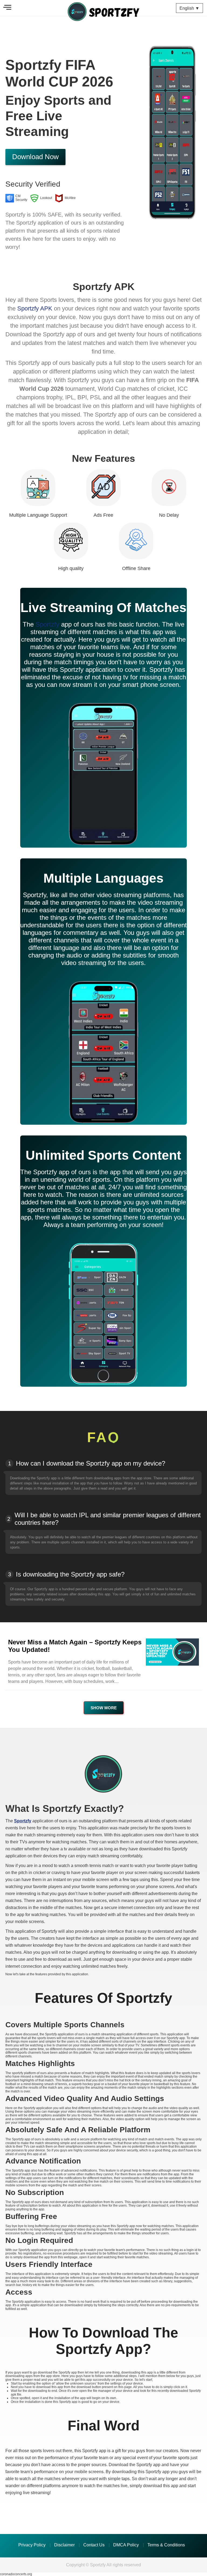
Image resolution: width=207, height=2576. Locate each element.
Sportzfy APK (35, 308)
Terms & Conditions (166, 2545)
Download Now (35, 157)
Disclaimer (64, 2545)
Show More (104, 1708)
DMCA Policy (126, 2545)
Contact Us (94, 2545)
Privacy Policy (32, 2545)
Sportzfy (47, 624)
